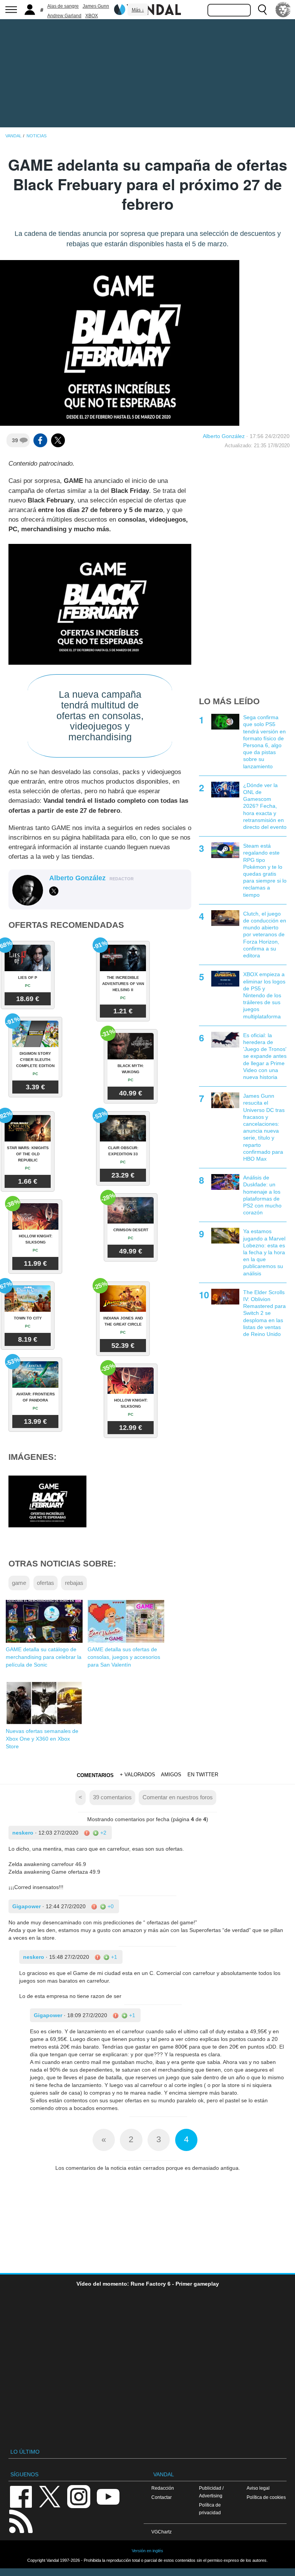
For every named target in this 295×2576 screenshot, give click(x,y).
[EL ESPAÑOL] (283, 10)
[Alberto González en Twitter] (54, 891)
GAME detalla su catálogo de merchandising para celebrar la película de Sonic (44, 1657)
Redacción (163, 2488)
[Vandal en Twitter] (50, 2496)
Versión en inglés (147, 2551)
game (19, 1583)
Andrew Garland (64, 16)
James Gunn (96, 6)
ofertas (46, 1583)
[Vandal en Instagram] (79, 2496)
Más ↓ (138, 10)
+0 (110, 1906)
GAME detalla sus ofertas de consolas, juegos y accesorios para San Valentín (124, 1657)
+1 (113, 1957)
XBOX (92, 16)
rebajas (74, 1583)
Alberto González (224, 436)
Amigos (171, 1775)
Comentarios (95, 1775)
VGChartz (162, 2532)
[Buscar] (262, 10)
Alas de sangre (63, 6)
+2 (103, 1833)
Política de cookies (266, 2497)
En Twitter (203, 1775)
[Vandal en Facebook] (21, 2496)
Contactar (162, 2497)
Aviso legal (258, 2488)
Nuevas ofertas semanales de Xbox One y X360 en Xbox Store (42, 1739)
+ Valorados (138, 1775)
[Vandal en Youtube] (108, 2496)
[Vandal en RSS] (21, 2521)
